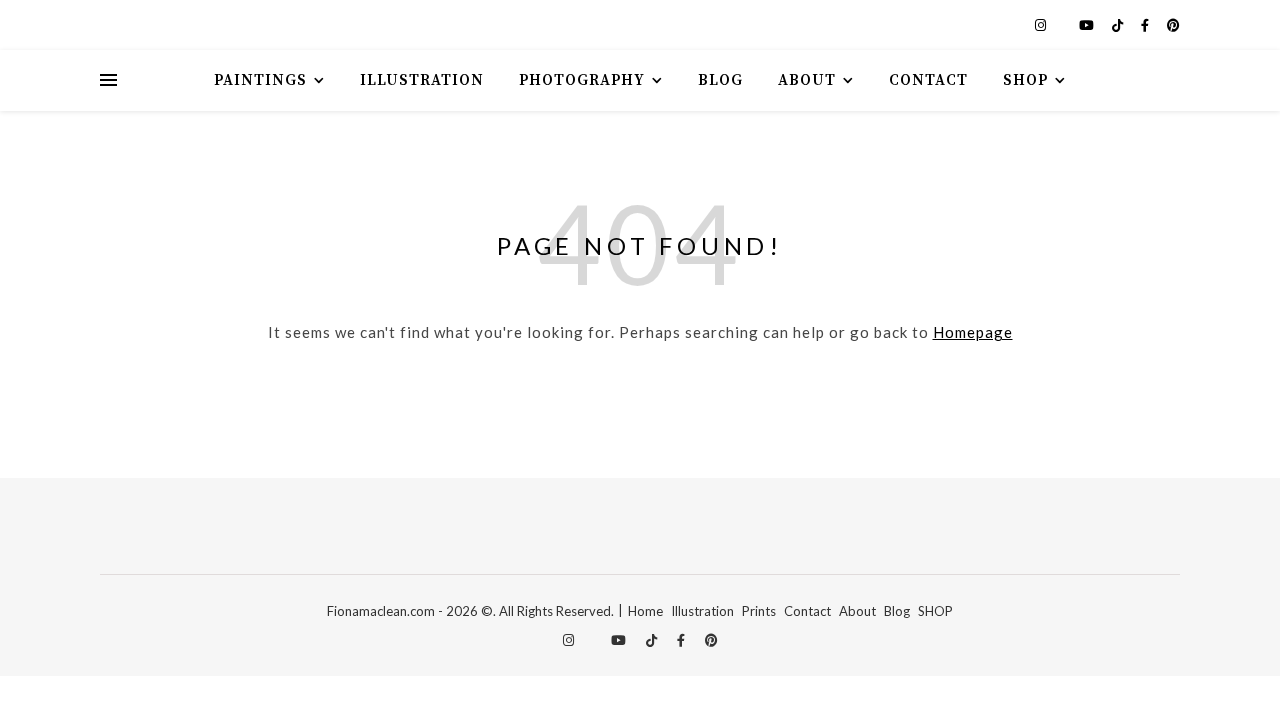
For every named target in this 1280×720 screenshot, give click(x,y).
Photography (582, 80)
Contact (928, 80)
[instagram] (1042, 25)
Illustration (422, 80)
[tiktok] (1119, 25)
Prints (759, 611)
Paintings (260, 80)
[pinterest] (1173, 25)
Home (645, 611)
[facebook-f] (1146, 25)
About (807, 80)
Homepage (973, 332)
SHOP (935, 611)
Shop (1025, 80)
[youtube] (1088, 25)
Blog (720, 80)
